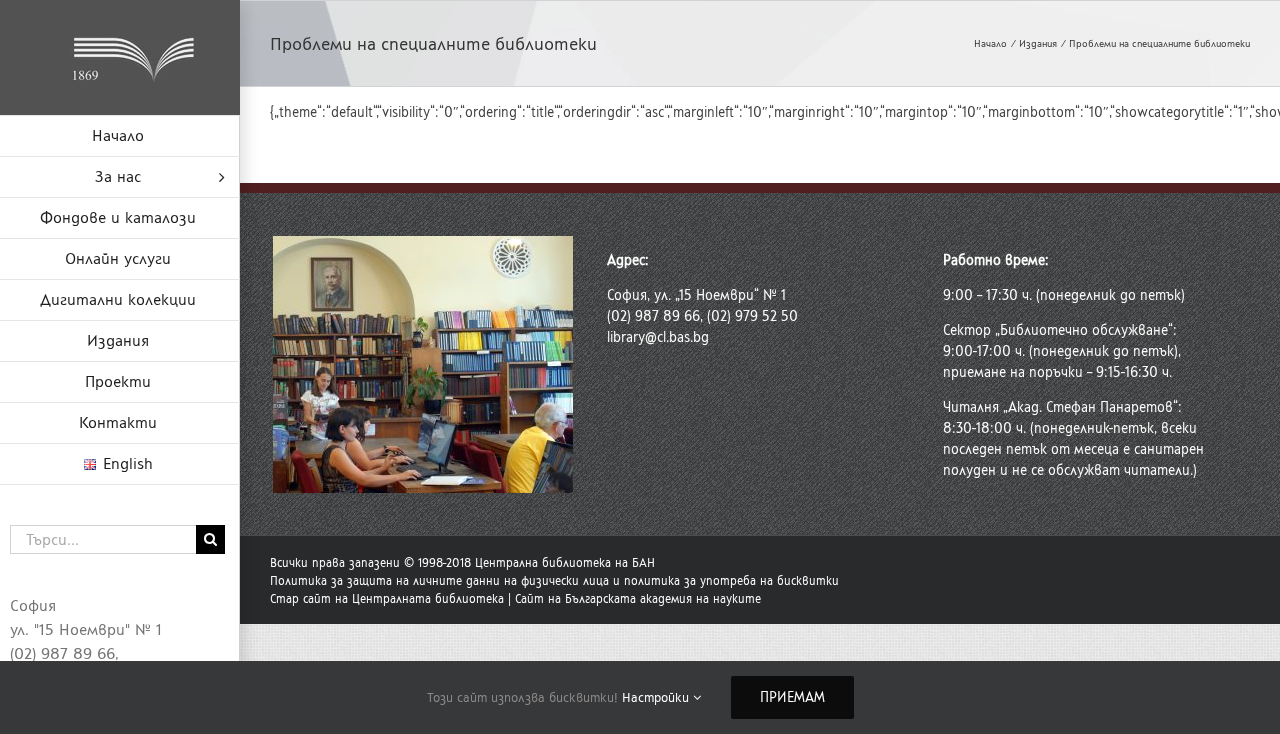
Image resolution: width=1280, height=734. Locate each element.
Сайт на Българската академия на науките (638, 599)
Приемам (792, 697)
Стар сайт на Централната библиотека (387, 599)
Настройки (657, 697)
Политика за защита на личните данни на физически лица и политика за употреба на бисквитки (554, 581)
